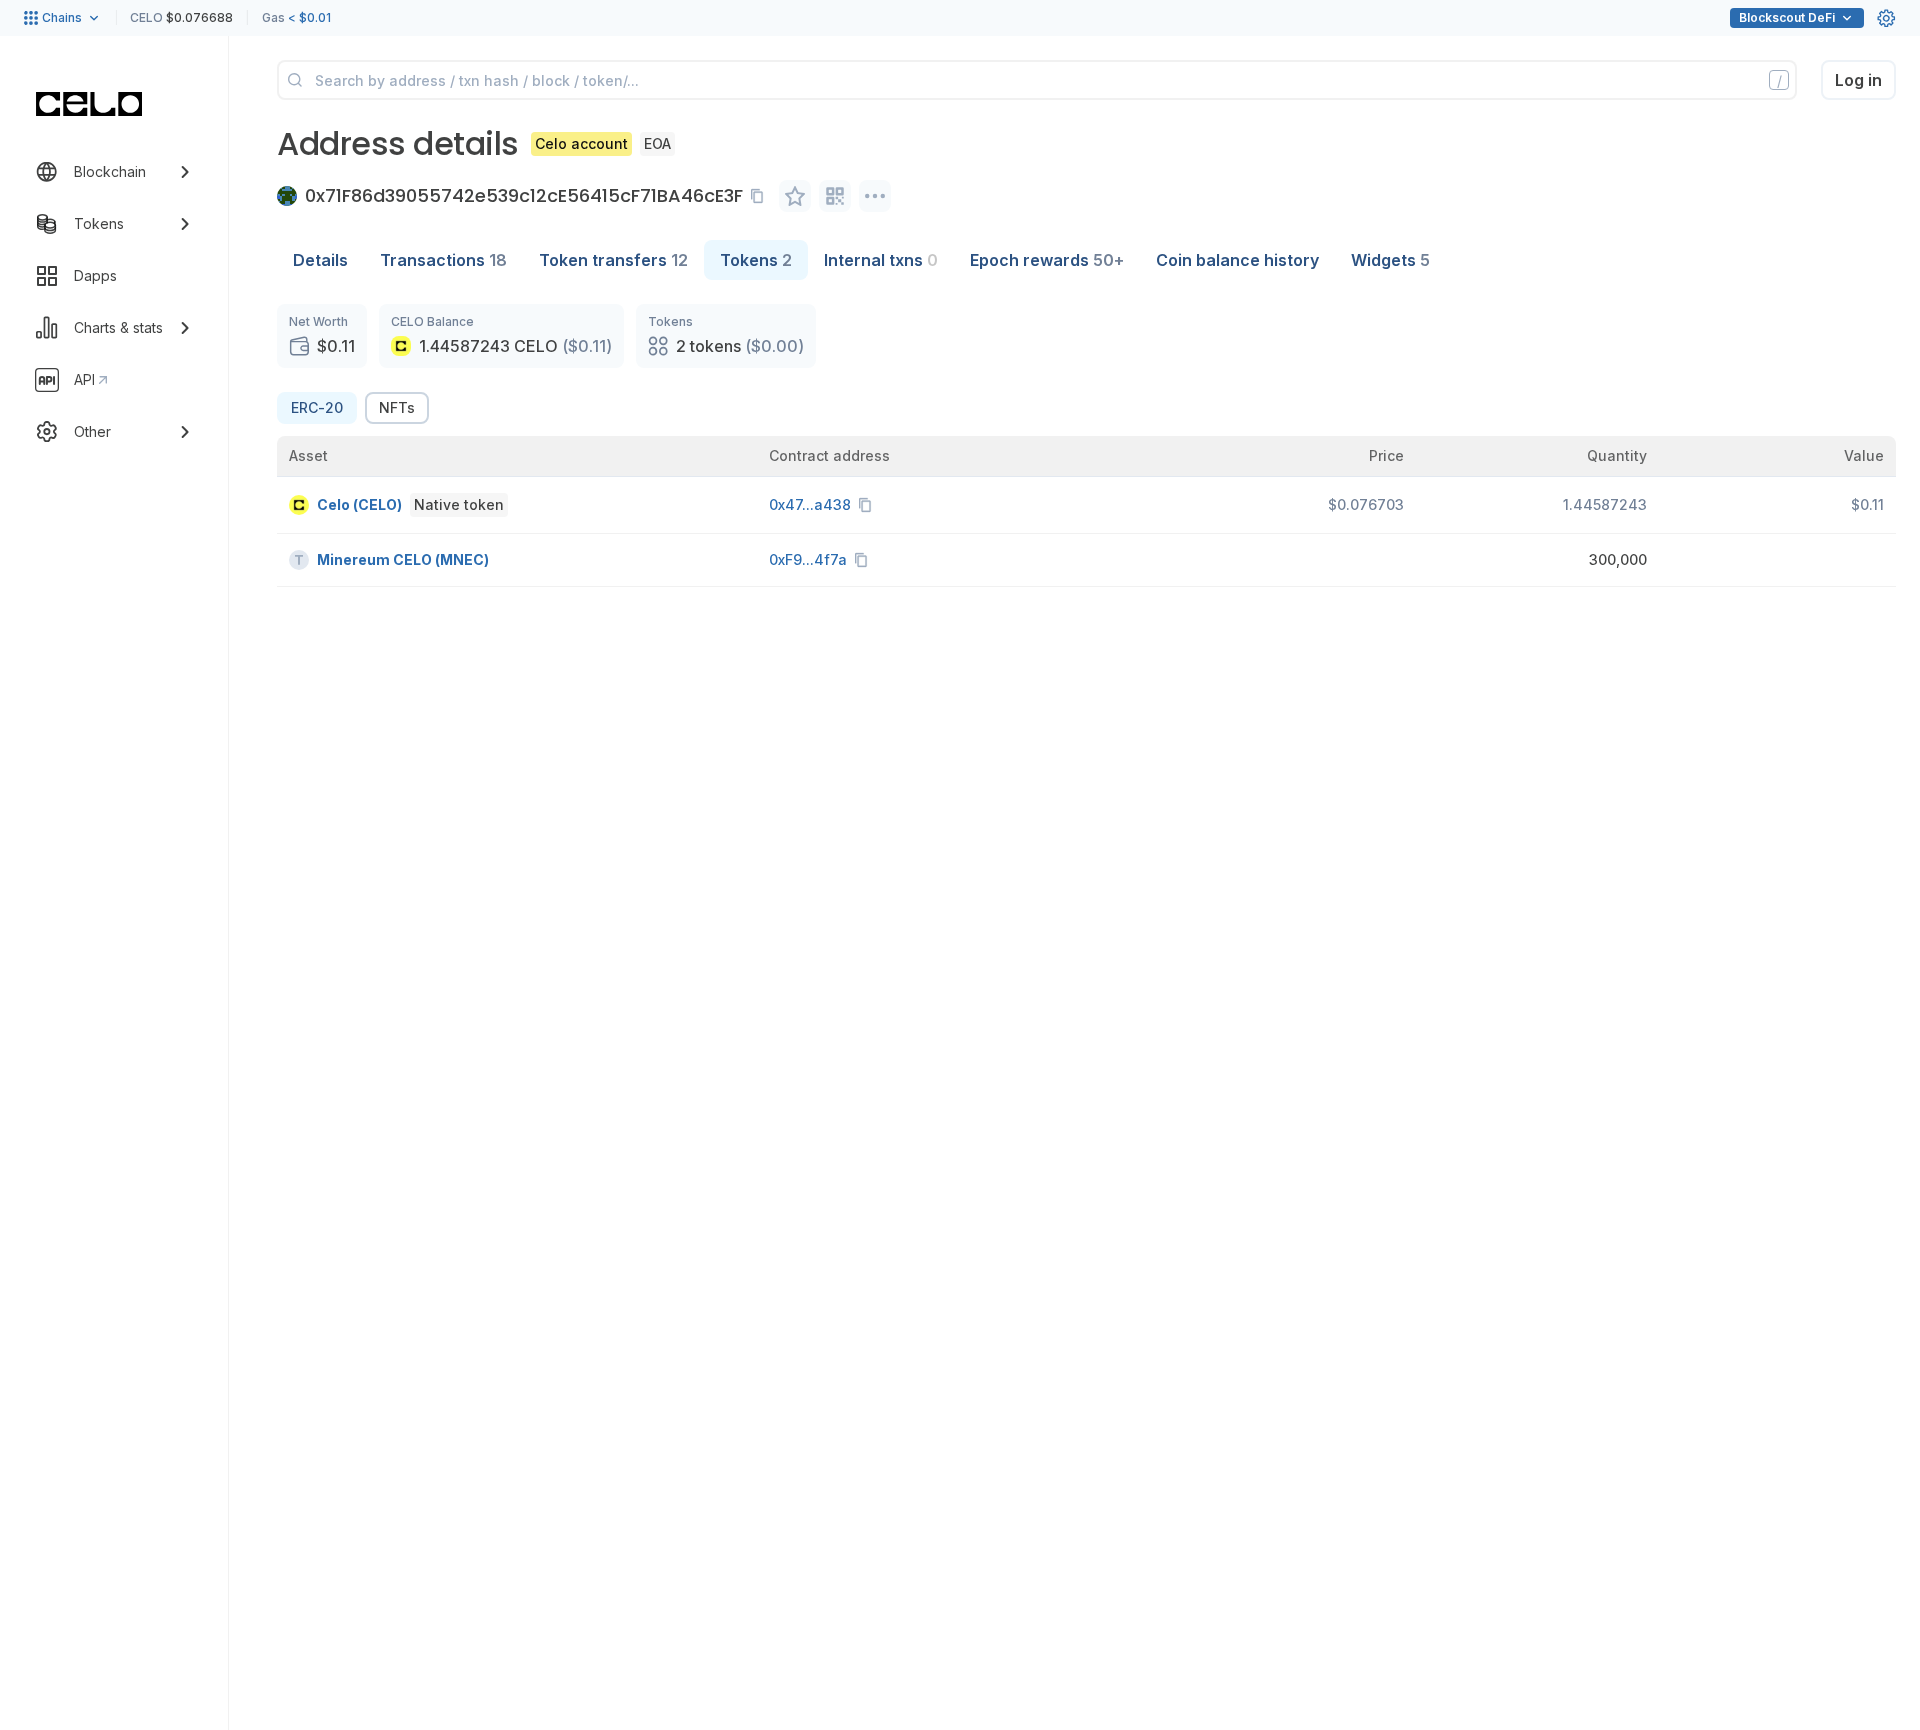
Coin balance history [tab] (1237, 260)
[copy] (761, 196)
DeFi (1787, 17)
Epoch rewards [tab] (1047, 260)
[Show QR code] (835, 196)
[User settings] (1886, 18)
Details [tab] (320, 260)
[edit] (795, 196)
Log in (1858, 80)
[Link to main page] (89, 104)
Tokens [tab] (756, 260)
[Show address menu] (875, 196)
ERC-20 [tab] (317, 407)
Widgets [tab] (1390, 260)
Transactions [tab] (443, 260)
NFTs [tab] (397, 407)
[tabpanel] (1086, 445)
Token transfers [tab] (613, 260)
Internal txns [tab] (881, 260)
